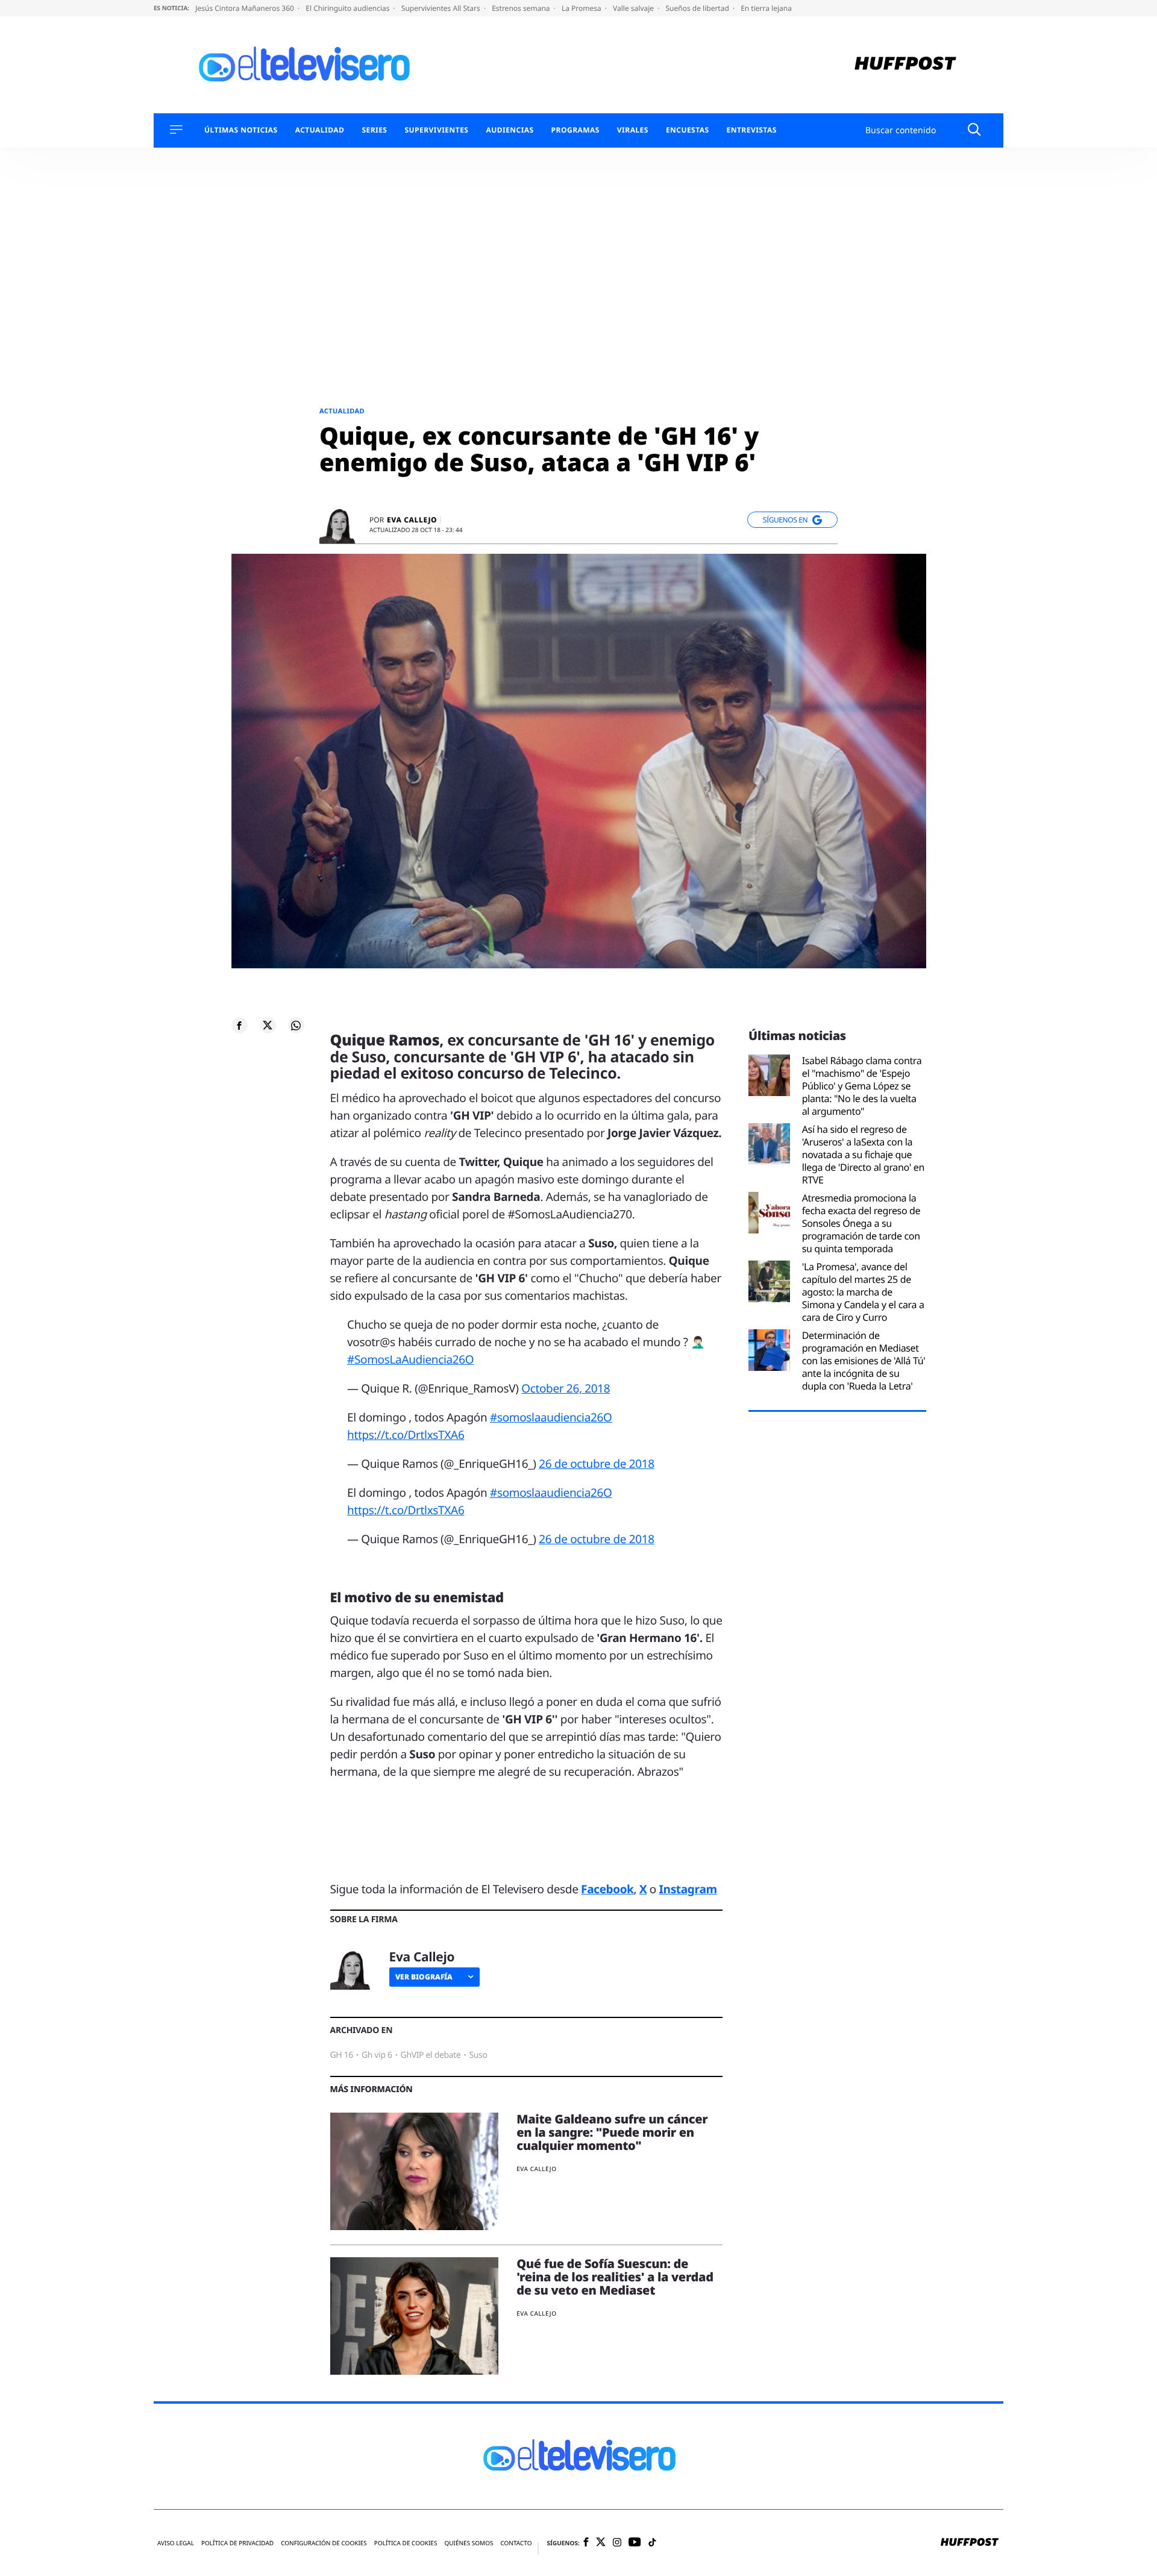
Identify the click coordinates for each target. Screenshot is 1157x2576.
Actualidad (320, 130)
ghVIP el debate (431, 2055)
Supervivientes (436, 130)
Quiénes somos (469, 2543)
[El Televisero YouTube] (635, 2543)
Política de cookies (406, 2543)
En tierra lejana (766, 8)
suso (478, 2055)
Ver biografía (424, 1977)
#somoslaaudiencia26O (551, 1417)
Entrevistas (752, 130)
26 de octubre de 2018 (597, 1464)
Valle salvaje (634, 8)
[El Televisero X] (601, 2543)
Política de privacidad (237, 2543)
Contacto (516, 2543)
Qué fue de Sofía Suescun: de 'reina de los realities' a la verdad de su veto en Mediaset (615, 2277)
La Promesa (582, 8)
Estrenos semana (522, 8)
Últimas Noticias (241, 130)
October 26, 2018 (566, 1388)
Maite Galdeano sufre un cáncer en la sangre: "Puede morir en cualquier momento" (612, 2132)
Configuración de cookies (324, 2543)
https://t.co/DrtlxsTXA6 (406, 1435)
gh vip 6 (377, 2055)
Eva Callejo (412, 520)
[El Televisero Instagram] (617, 2543)
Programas (575, 130)
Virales (633, 130)
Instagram (688, 1889)
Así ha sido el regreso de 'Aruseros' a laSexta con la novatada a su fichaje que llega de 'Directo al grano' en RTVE (863, 1155)
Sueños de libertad (698, 8)
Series (374, 130)
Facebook (607, 1889)
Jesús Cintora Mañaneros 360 (246, 8)
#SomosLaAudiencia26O (410, 1359)
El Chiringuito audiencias (348, 8)
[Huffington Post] (905, 65)
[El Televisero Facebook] (586, 2543)
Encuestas (688, 130)
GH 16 (342, 2055)
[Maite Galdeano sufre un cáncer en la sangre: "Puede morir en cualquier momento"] (415, 2171)
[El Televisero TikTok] (652, 2543)
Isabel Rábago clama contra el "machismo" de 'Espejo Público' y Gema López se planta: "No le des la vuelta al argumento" (862, 1086)
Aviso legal (176, 2543)
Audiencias (510, 130)
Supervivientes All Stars (442, 8)
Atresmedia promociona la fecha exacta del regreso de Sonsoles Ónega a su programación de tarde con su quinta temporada (861, 1223)
